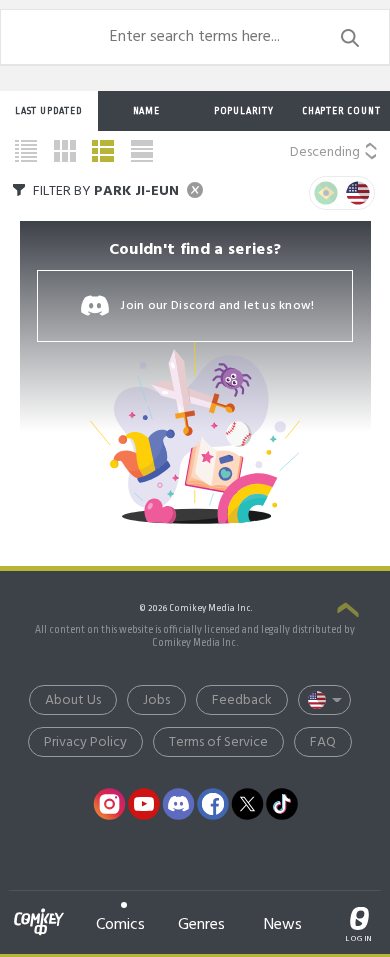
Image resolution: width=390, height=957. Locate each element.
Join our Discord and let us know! (217, 306)
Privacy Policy (85, 742)
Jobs (156, 700)
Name (146, 111)
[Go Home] (39, 910)
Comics (120, 924)
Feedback (242, 700)
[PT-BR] (326, 193)
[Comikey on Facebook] (213, 804)
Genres (201, 924)
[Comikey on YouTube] (144, 804)
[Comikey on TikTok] (282, 804)
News (283, 924)
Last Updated (49, 111)
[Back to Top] (348, 611)
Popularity (244, 111)
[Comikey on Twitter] (248, 804)
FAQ (323, 742)
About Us (73, 700)
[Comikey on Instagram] (110, 804)
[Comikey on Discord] (179, 804)
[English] (358, 193)
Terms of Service (218, 742)
